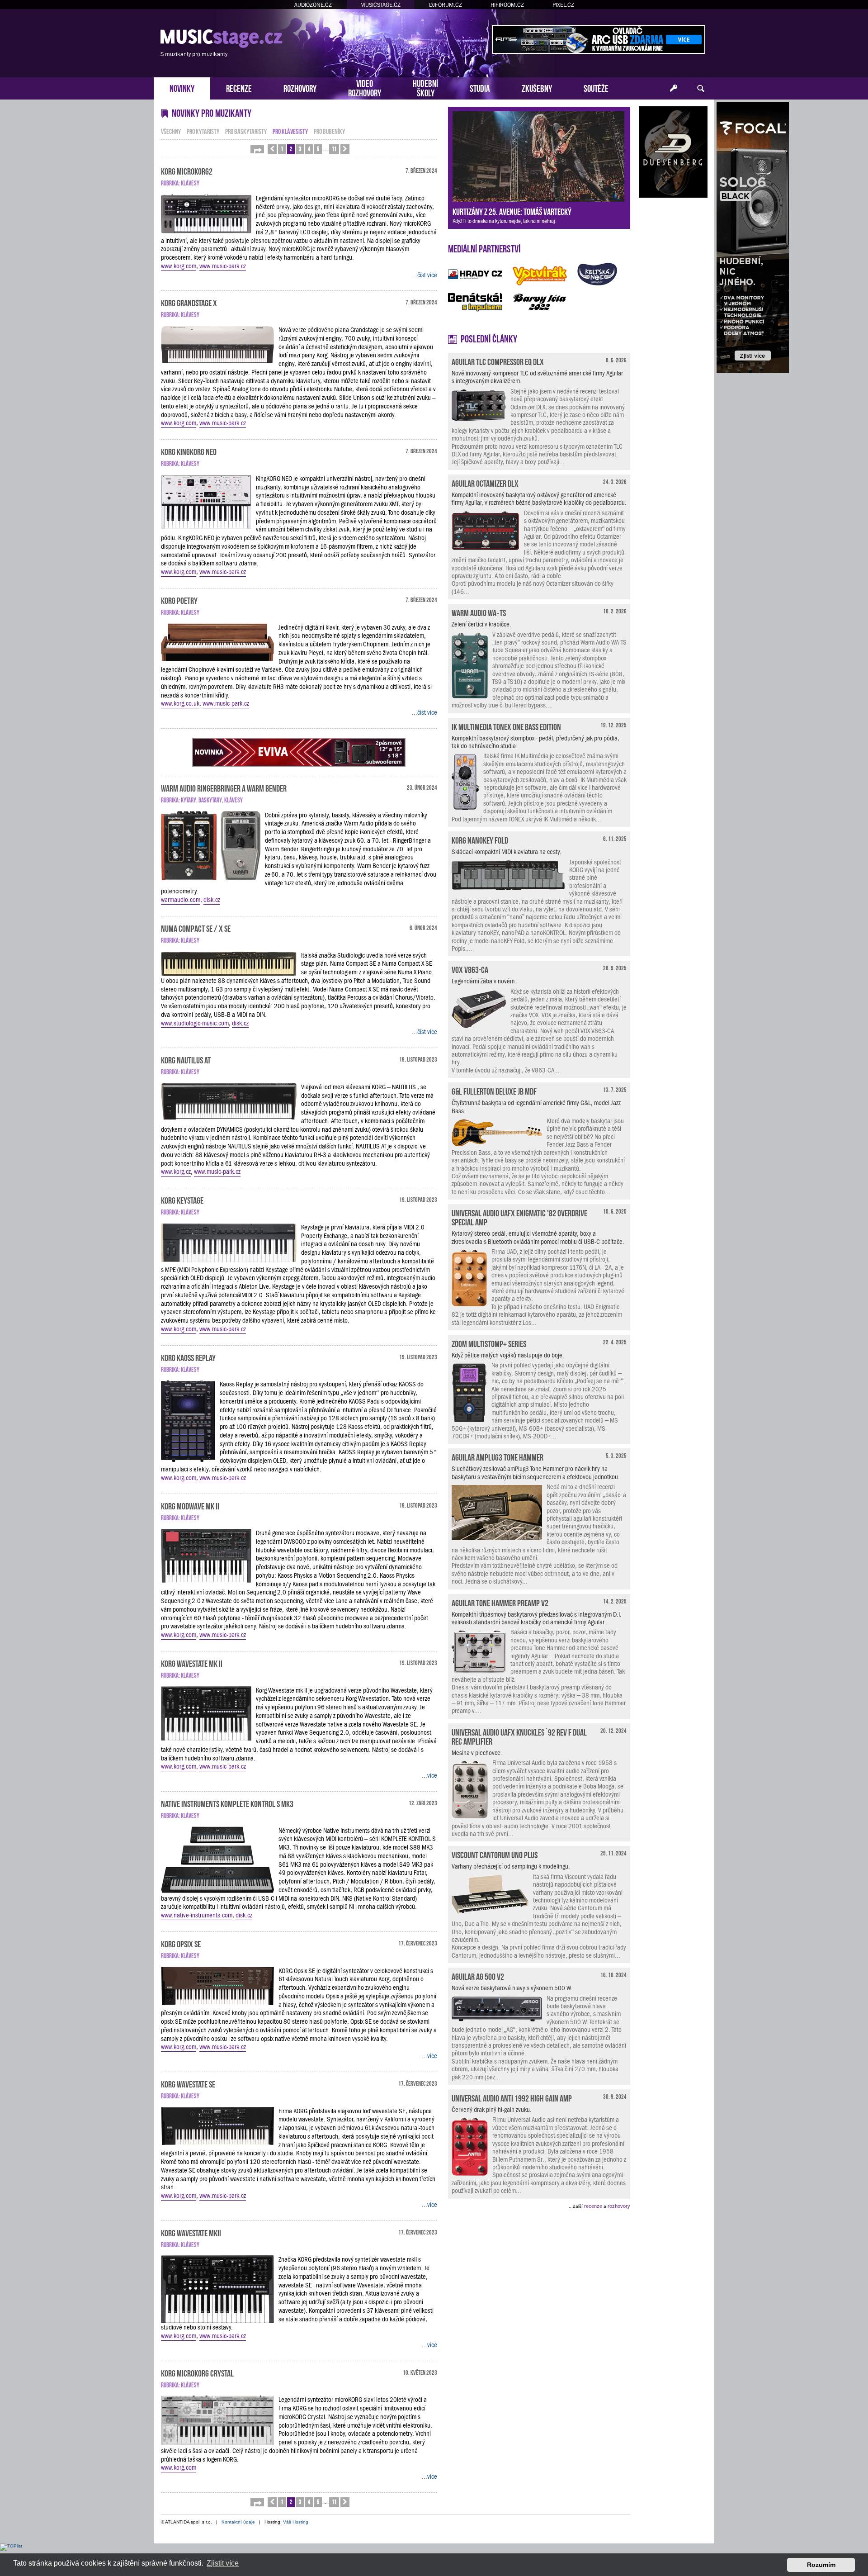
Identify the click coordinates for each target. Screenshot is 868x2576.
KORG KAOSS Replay (188, 1357)
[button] (257, 149)
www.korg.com (179, 266)
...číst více (425, 275)
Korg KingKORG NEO (189, 451)
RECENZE (239, 88)
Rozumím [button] (821, 2565)
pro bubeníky (329, 131)
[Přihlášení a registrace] (674, 89)
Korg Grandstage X (189, 302)
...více (429, 1775)
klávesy (190, 183)
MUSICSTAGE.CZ (380, 5)
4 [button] (309, 149)
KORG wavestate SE (188, 2083)
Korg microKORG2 (187, 171)
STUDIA (480, 88)
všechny (171, 131)
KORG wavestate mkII (191, 2232)
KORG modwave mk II (190, 1505)
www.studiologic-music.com (195, 1023)
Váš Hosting (296, 2522)
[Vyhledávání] (701, 89)
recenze (593, 2206)
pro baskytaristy (246, 131)
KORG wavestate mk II (192, 1663)
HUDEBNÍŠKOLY (425, 87)
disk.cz (212, 900)
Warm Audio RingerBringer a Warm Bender (224, 788)
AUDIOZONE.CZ (313, 5)
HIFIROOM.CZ (507, 5)
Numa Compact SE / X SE (196, 928)
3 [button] (300, 149)
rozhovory (619, 2206)
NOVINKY (182, 88)
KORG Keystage (182, 1200)
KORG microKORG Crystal (197, 2372)
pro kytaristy (203, 131)
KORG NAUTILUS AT (186, 1059)
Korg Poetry (179, 600)
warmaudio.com (181, 900)
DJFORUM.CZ (446, 5)
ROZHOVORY (300, 88)
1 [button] (282, 149)
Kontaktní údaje (238, 2522)
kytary (189, 799)
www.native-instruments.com (197, 1915)
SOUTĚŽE (596, 88)
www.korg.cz (176, 1172)
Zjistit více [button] (223, 2563)
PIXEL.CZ (563, 5)
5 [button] (318, 149)
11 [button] (334, 149)
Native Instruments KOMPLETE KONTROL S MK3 (227, 1803)
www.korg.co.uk (180, 703)
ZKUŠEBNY (537, 88)
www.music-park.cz (223, 266)
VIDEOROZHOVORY (365, 87)
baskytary (210, 799)
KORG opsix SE (181, 1943)
